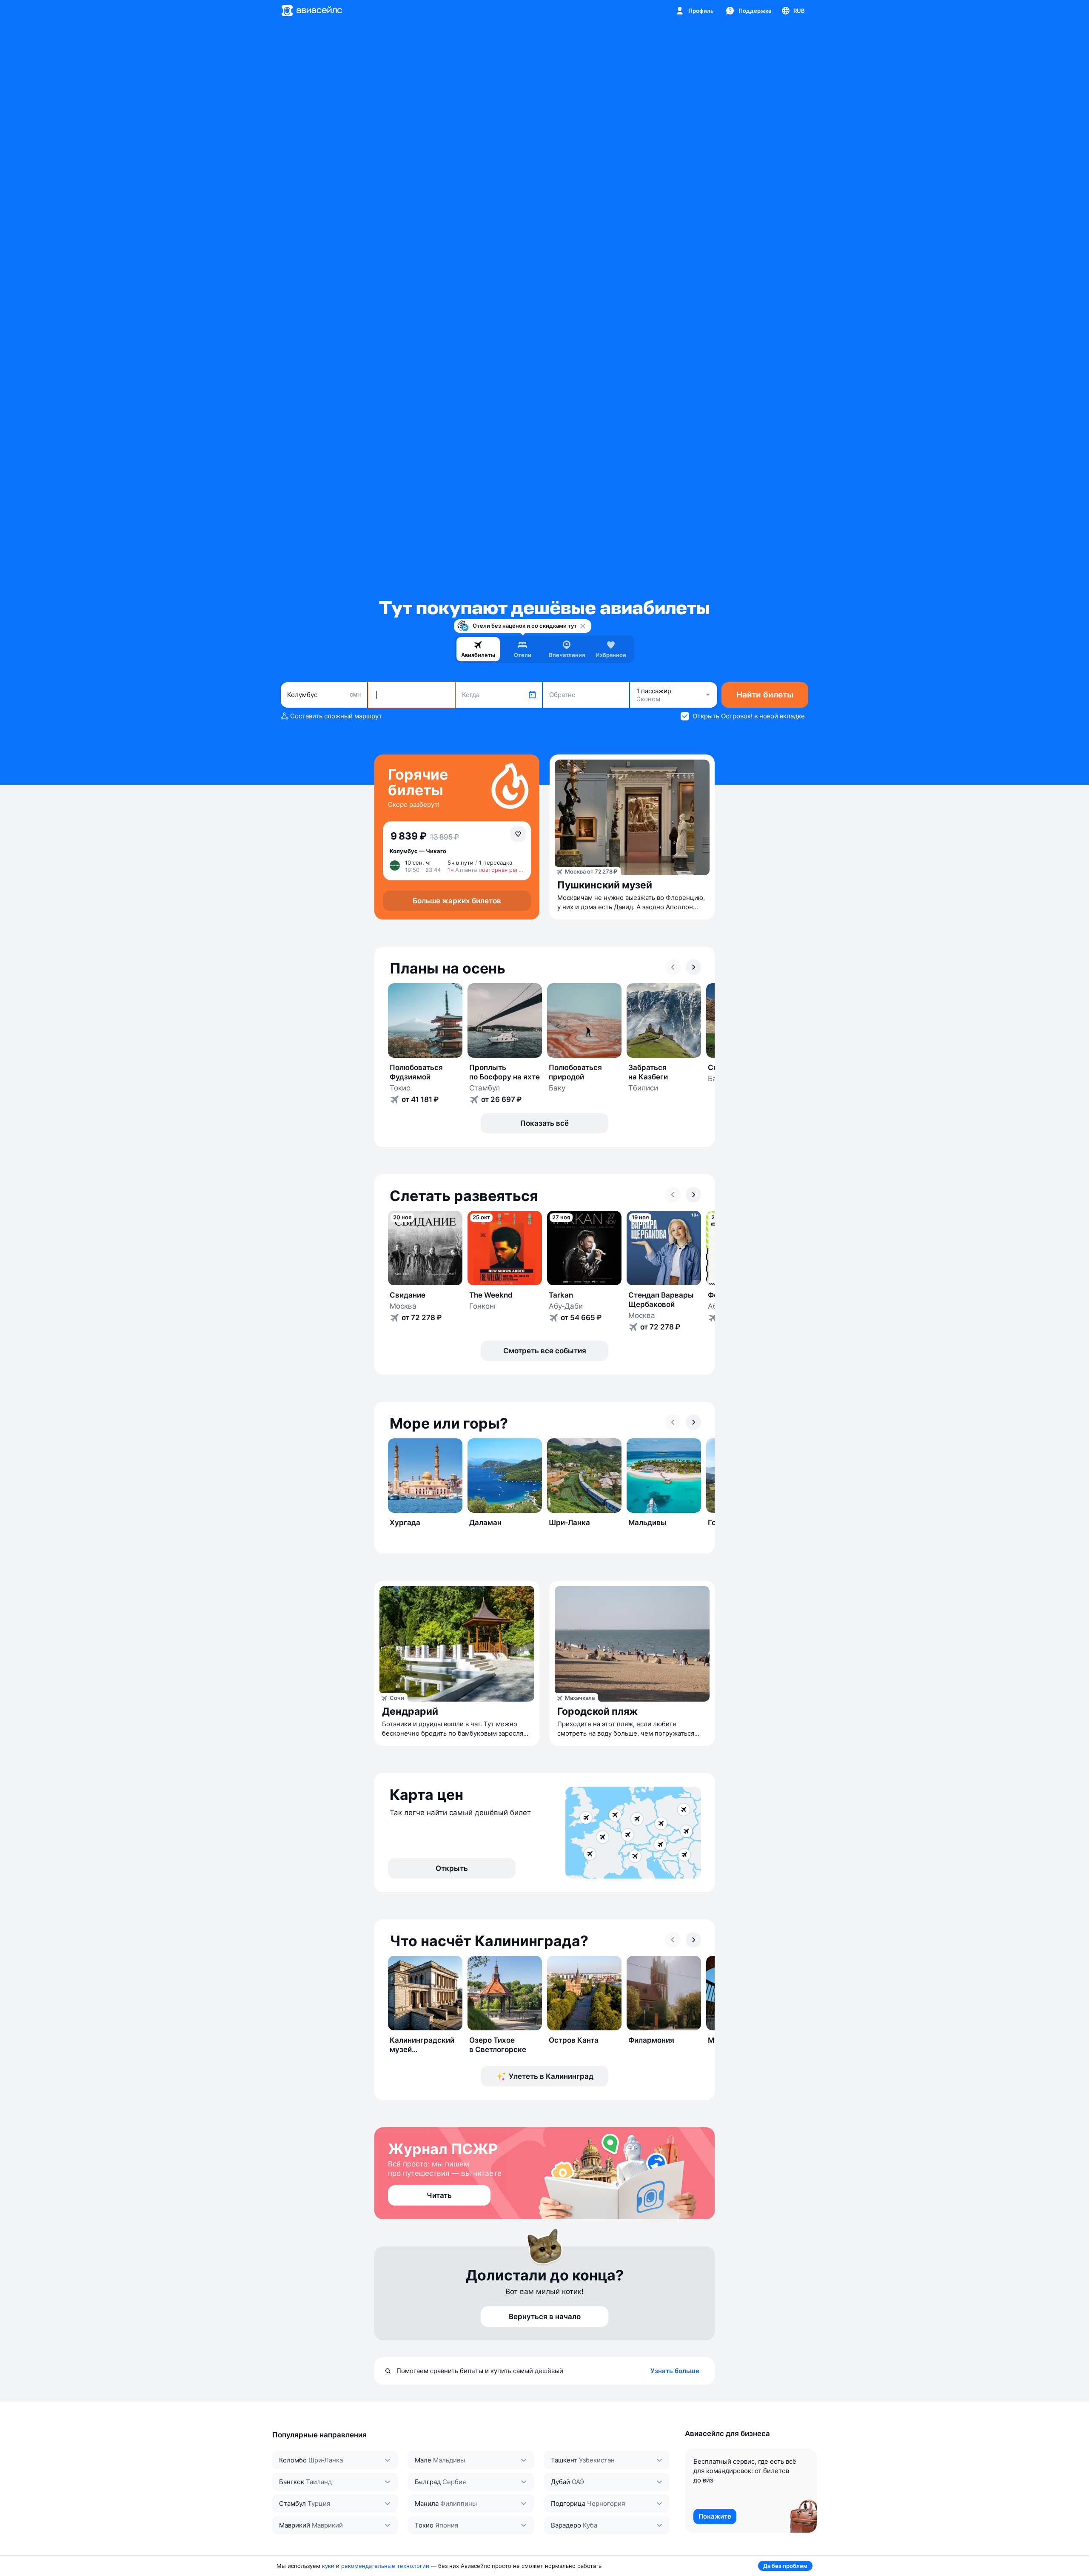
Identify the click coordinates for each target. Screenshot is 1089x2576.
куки (328, 2566)
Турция (319, 2503)
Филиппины (459, 2503)
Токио (424, 2525)
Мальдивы (449, 2460)
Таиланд (319, 2482)
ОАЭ (578, 2482)
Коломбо (293, 2460)
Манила (427, 2503)
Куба (590, 2525)
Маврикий (295, 2525)
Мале (423, 2460)
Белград (428, 2482)
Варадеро (566, 2525)
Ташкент (564, 2460)
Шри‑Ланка (326, 2460)
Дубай (560, 2482)
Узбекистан (597, 2460)
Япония (447, 2525)
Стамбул (292, 2503)
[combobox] (324, 695)
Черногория (606, 2503)
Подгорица (568, 2503)
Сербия (454, 2482)
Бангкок (292, 2482)
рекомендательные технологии (385, 2566)
